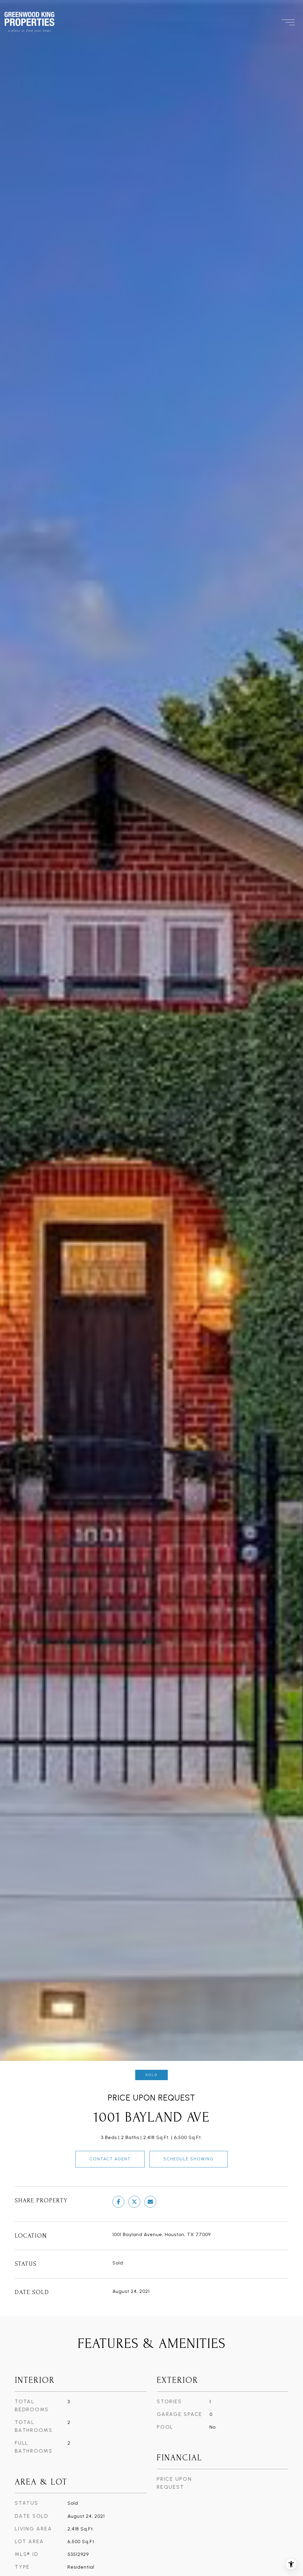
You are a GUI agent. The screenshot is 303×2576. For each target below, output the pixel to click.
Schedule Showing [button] (188, 2159)
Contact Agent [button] (110, 2159)
